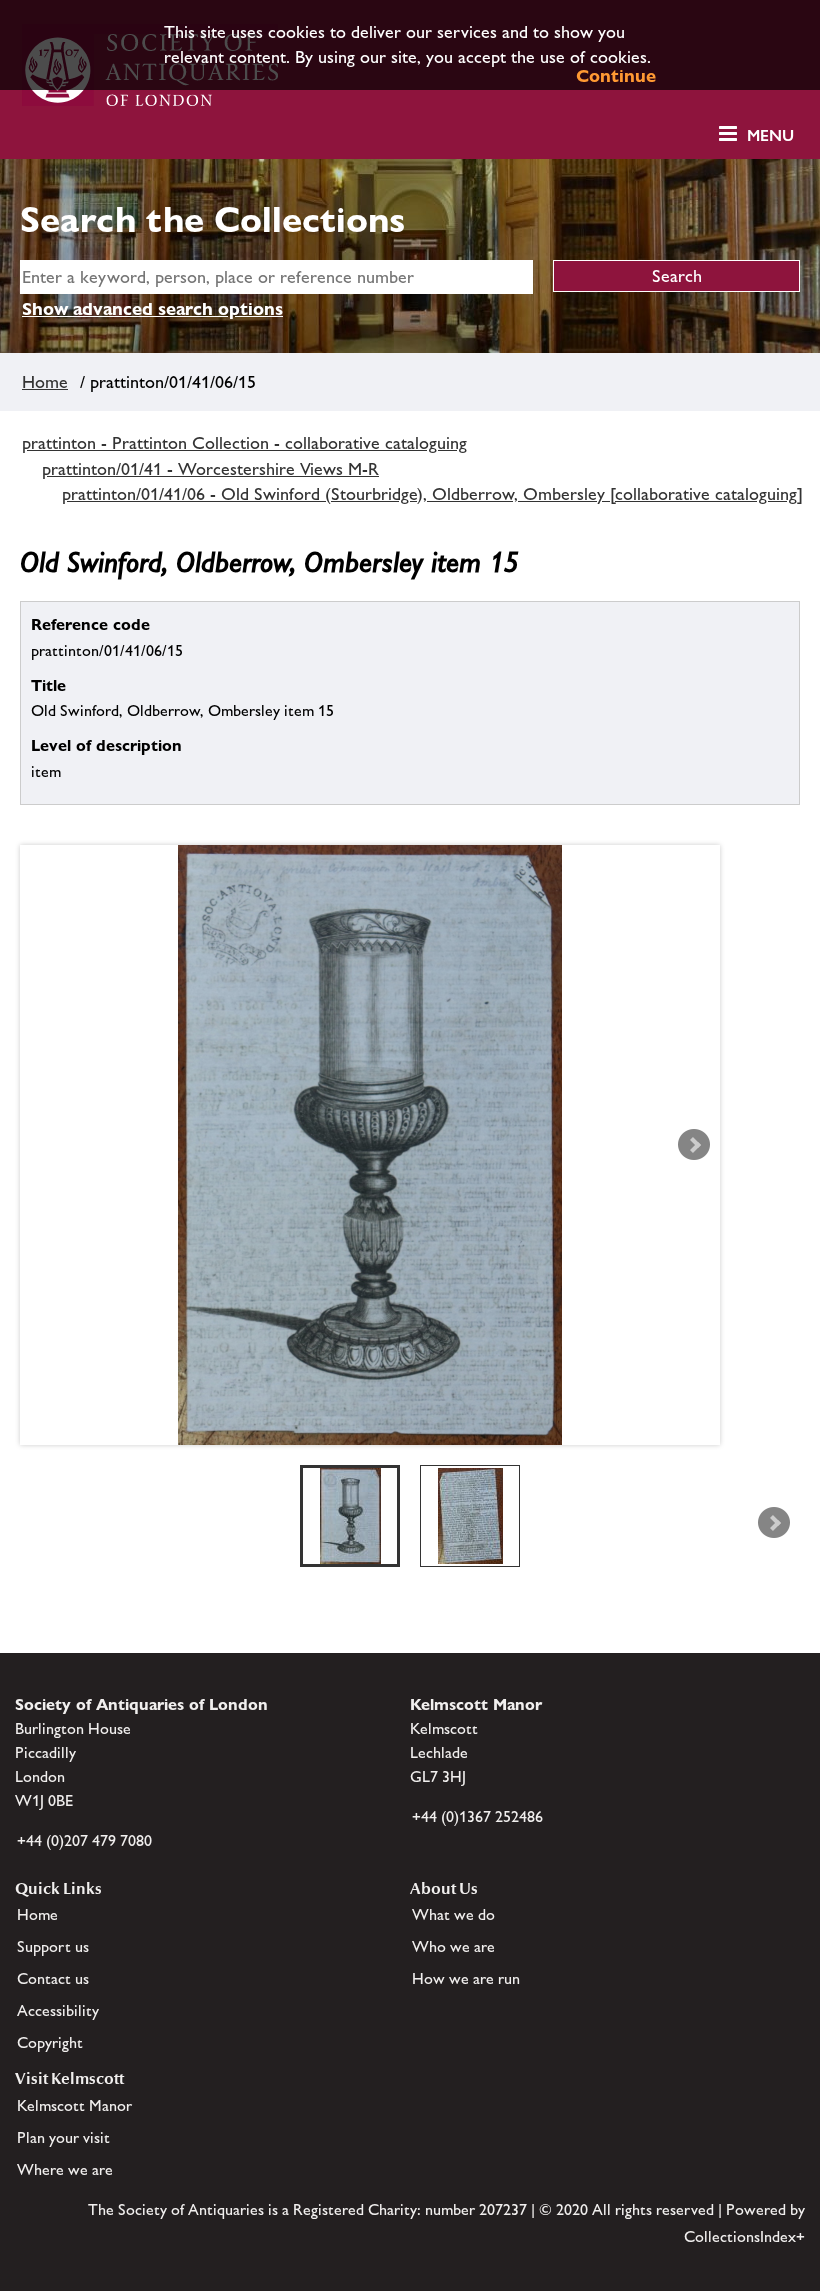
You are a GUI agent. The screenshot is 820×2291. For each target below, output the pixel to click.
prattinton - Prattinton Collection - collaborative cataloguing (244, 443)
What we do (453, 1914)
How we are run (466, 1978)
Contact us (53, 1978)
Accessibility (58, 2010)
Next (694, 1145)
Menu (770, 135)
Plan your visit (63, 2137)
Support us (53, 1946)
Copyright (50, 2042)
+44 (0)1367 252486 (477, 1816)
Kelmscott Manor (74, 2105)
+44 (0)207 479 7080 (84, 1840)
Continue (616, 75)
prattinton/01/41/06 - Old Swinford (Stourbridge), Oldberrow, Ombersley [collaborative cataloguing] (432, 494)
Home (45, 382)
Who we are (453, 1946)
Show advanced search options (152, 308)
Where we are (65, 2169)
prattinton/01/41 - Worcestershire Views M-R (210, 469)
